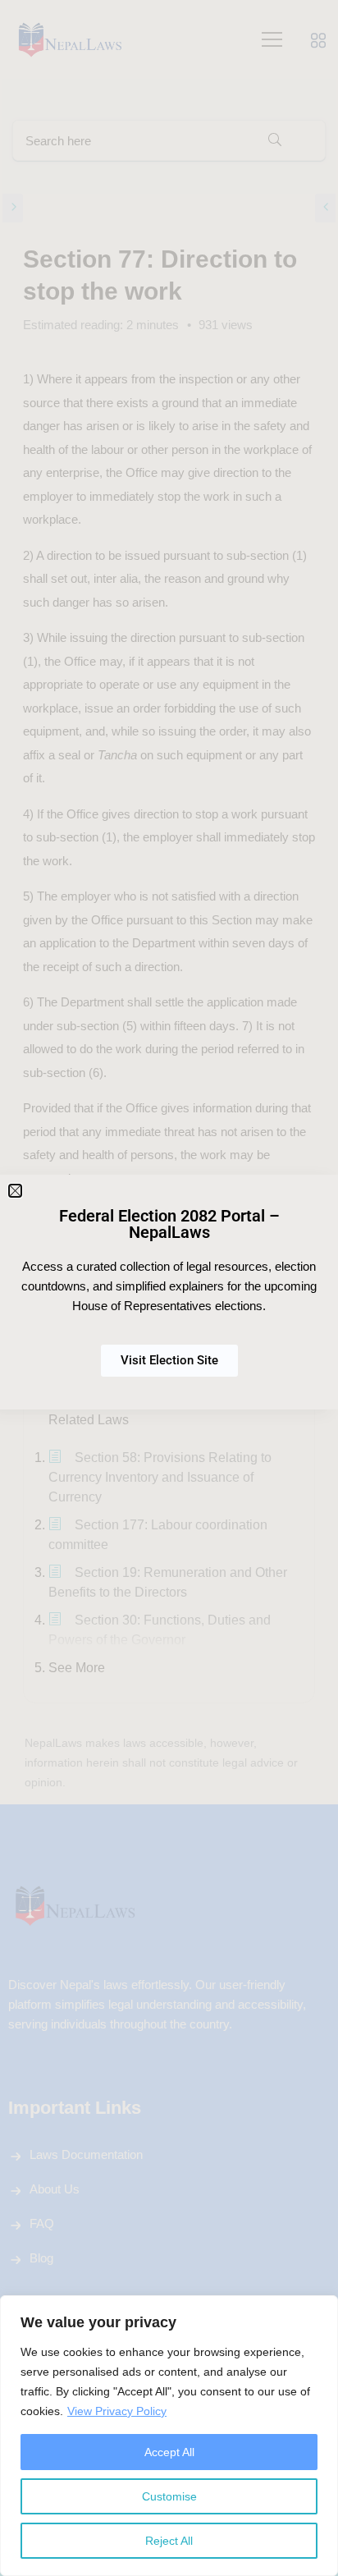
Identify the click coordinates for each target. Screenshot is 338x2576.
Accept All (169, 2452)
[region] (169, 2436)
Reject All (169, 2541)
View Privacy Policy (117, 2411)
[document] (169, 1288)
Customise (169, 2496)
